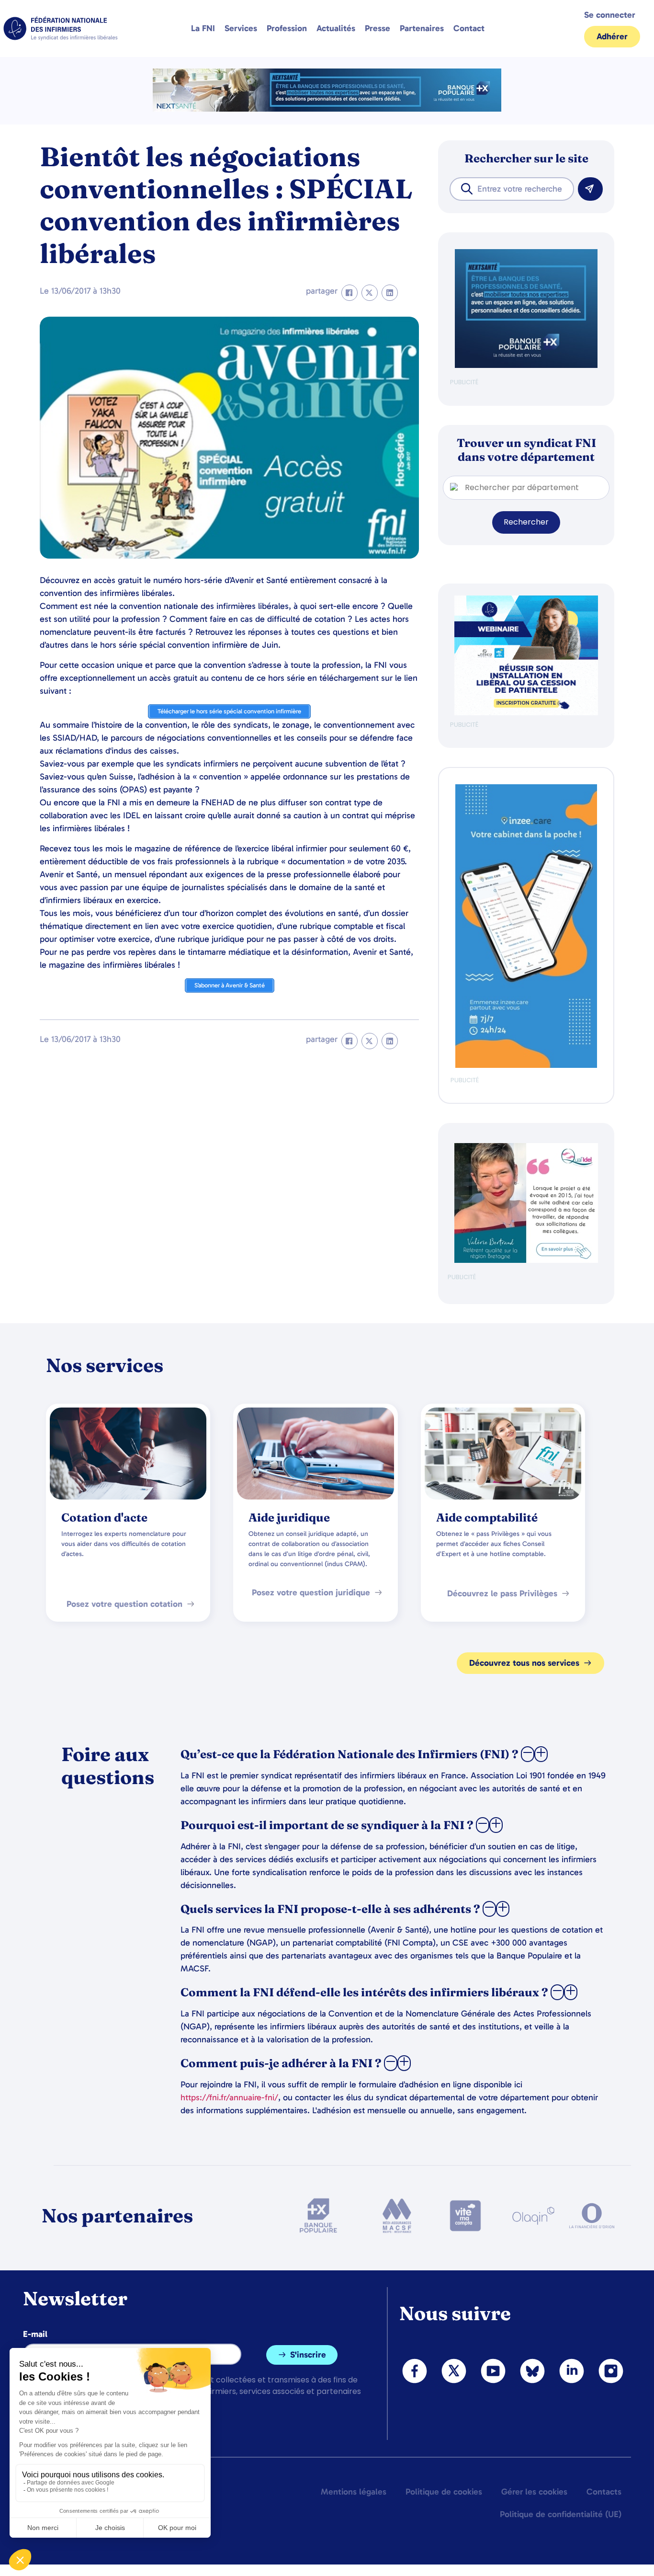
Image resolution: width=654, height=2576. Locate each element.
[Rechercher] (590, 189)
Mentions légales (354, 2492)
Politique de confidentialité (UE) (561, 2514)
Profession (287, 28)
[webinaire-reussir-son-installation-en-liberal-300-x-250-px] (526, 713)
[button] (350, 293)
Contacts (604, 2492)
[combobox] (512, 189)
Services (241, 28)
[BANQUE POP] (526, 366)
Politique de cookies (444, 2492)
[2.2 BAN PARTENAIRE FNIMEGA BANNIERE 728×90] (327, 109)
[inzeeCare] (526, 1066)
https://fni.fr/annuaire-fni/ (229, 2097)
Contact (469, 28)
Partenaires (422, 28)
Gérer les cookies (534, 2492)
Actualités (336, 28)
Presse (378, 28)
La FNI (203, 28)
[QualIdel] (526, 1261)
